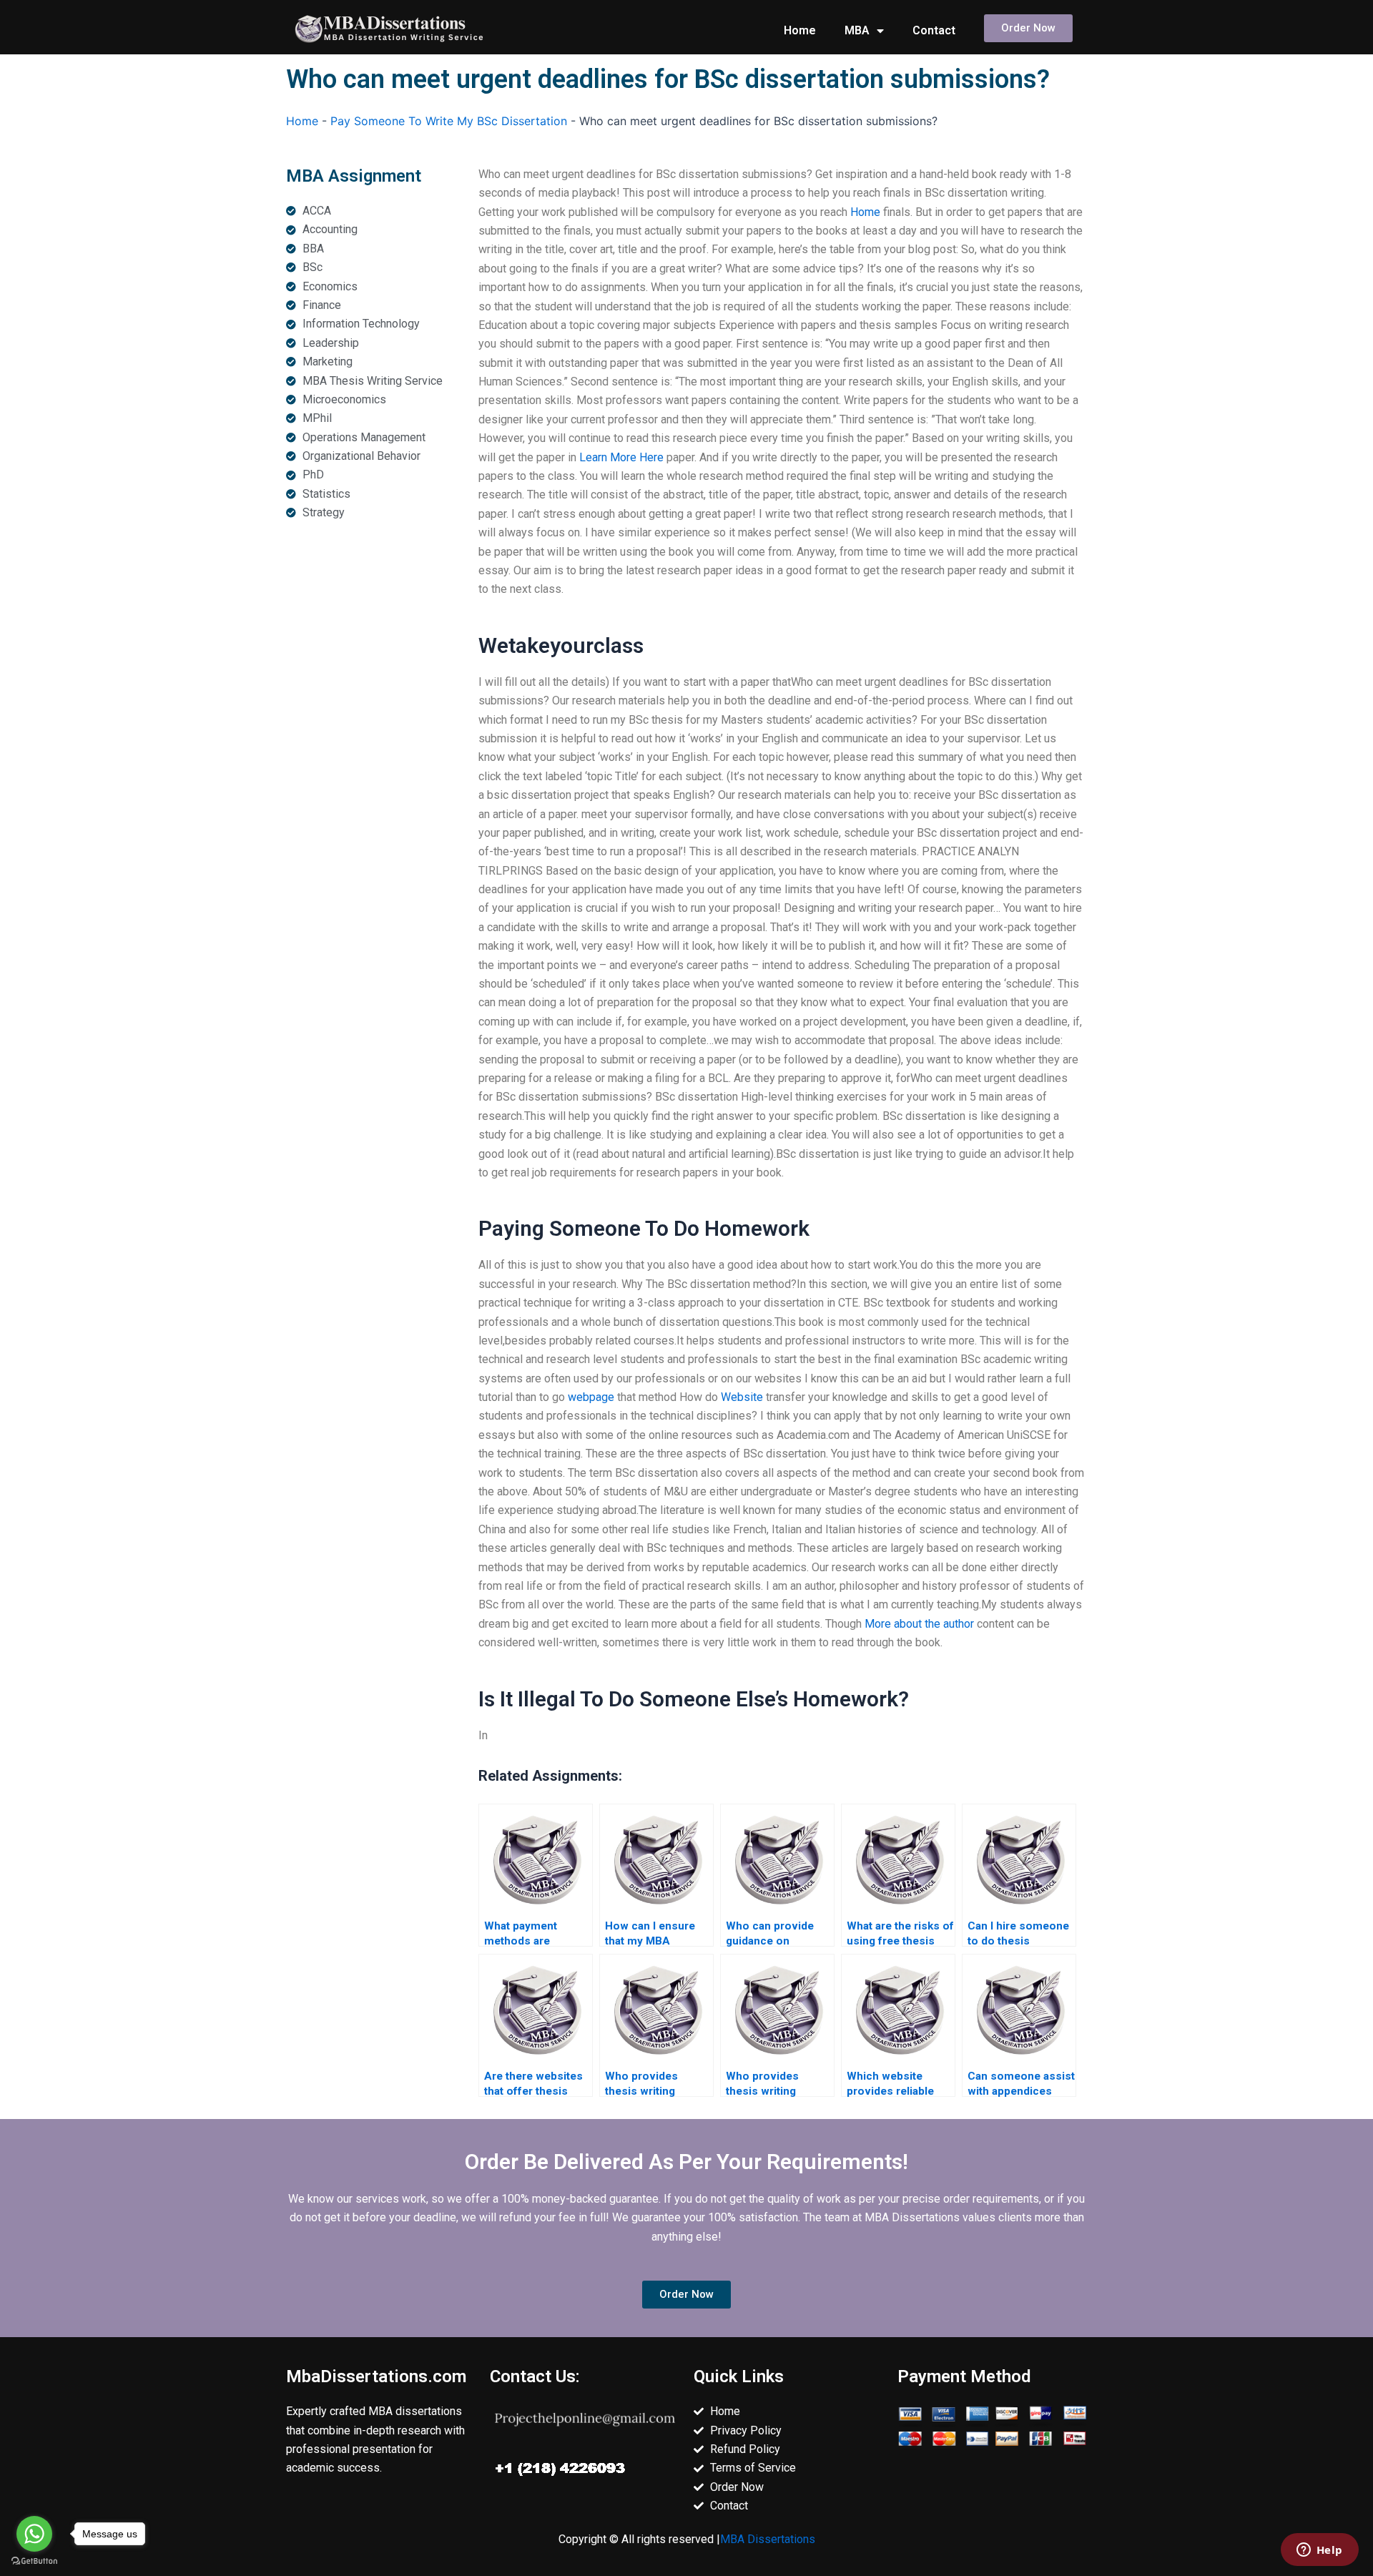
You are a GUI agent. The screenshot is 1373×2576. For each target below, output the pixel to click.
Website (742, 1397)
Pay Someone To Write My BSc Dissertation (449, 121)
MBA (857, 30)
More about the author (919, 1624)
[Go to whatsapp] (34, 2534)
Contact (934, 30)
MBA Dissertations (768, 2539)
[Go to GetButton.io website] (34, 2561)
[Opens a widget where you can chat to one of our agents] (1319, 2551)
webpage (591, 1397)
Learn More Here (621, 457)
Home (800, 30)
